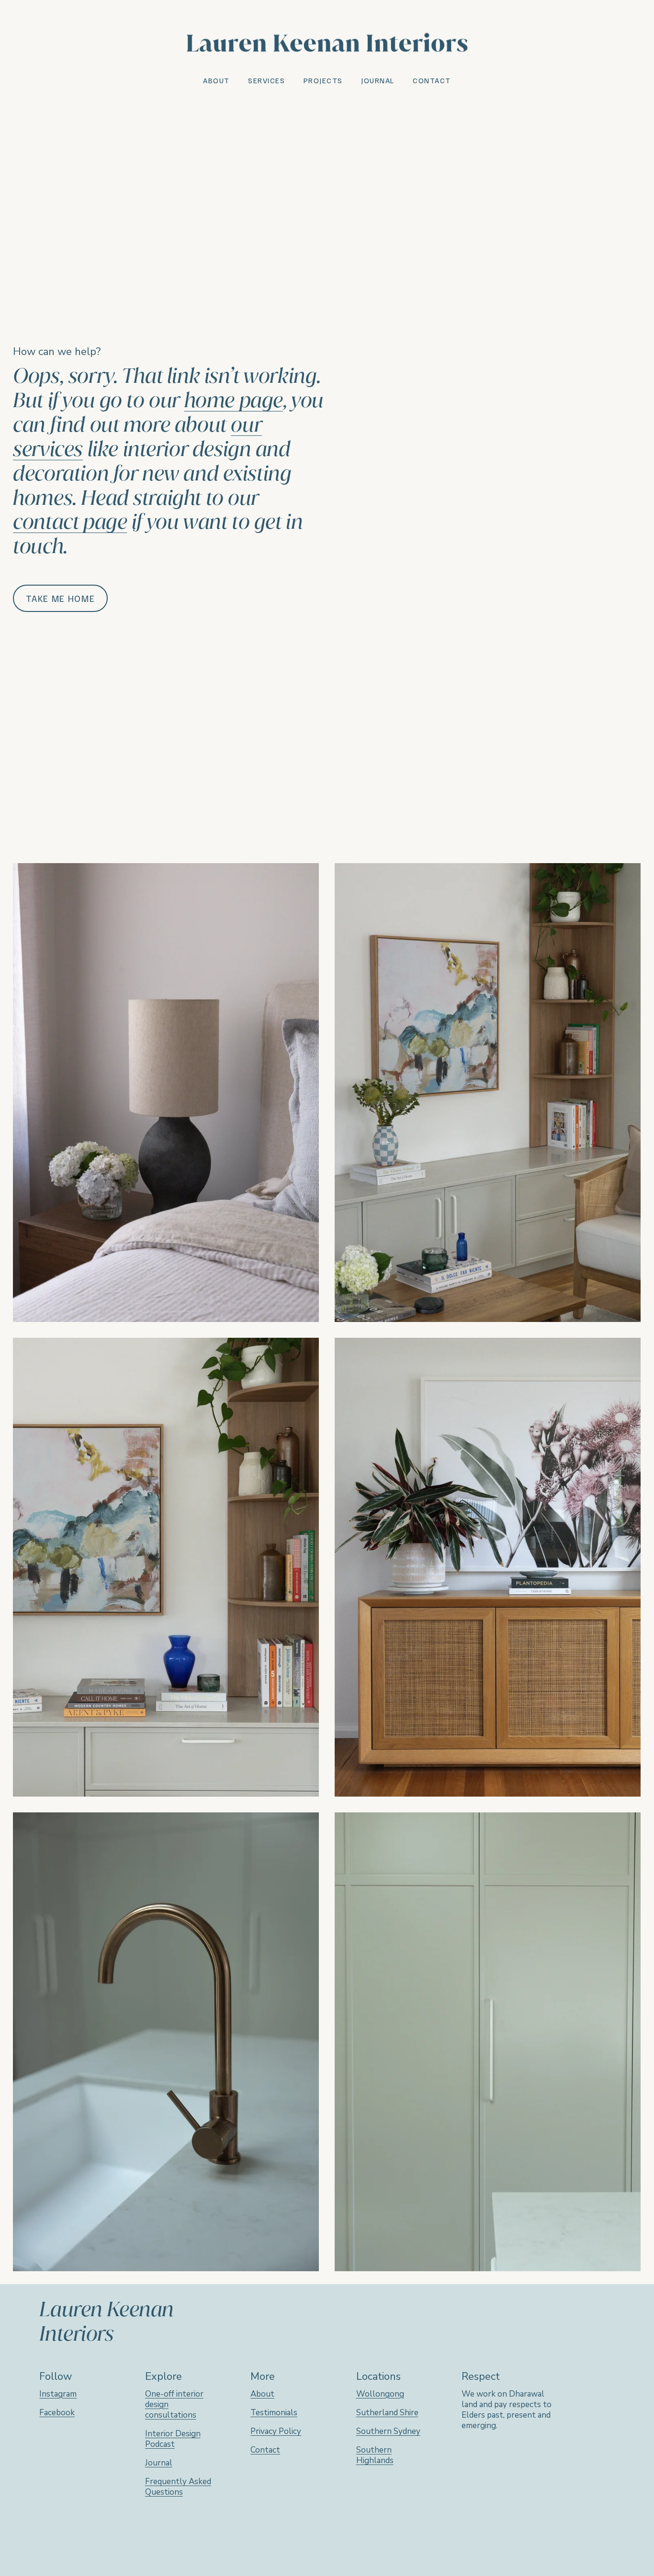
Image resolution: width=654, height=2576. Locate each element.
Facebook (57, 2413)
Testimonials (274, 2413)
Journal (378, 80)
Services (266, 80)
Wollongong (380, 2394)
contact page (70, 522)
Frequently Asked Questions (178, 2487)
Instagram (58, 2394)
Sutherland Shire (387, 2413)
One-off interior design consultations (174, 2405)
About (216, 80)
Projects (323, 80)
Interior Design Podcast (173, 2439)
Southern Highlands (375, 2455)
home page (234, 400)
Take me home (60, 598)
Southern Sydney (388, 2432)
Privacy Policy (276, 2432)
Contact (432, 80)
